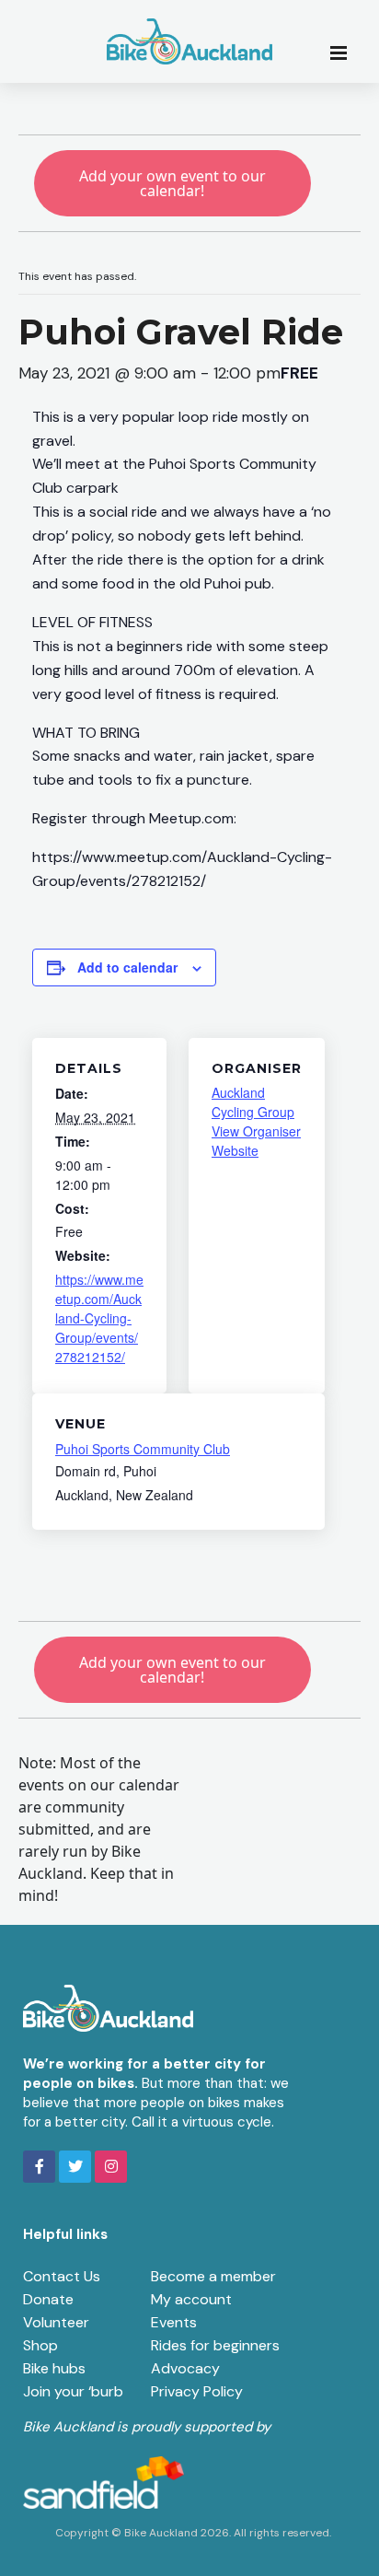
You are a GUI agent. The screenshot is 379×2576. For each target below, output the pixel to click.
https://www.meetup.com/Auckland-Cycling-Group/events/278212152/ (99, 1318)
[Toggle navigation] (344, 52)
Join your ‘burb (73, 2391)
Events (174, 2322)
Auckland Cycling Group (253, 1102)
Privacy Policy (197, 2391)
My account (191, 2299)
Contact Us (62, 2276)
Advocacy (185, 2368)
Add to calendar (127, 967)
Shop (40, 2345)
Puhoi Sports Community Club (143, 1449)
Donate (48, 2299)
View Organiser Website (256, 1141)
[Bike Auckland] (189, 41)
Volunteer (56, 2322)
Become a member (213, 2276)
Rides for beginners (215, 2345)
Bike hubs (54, 2368)
